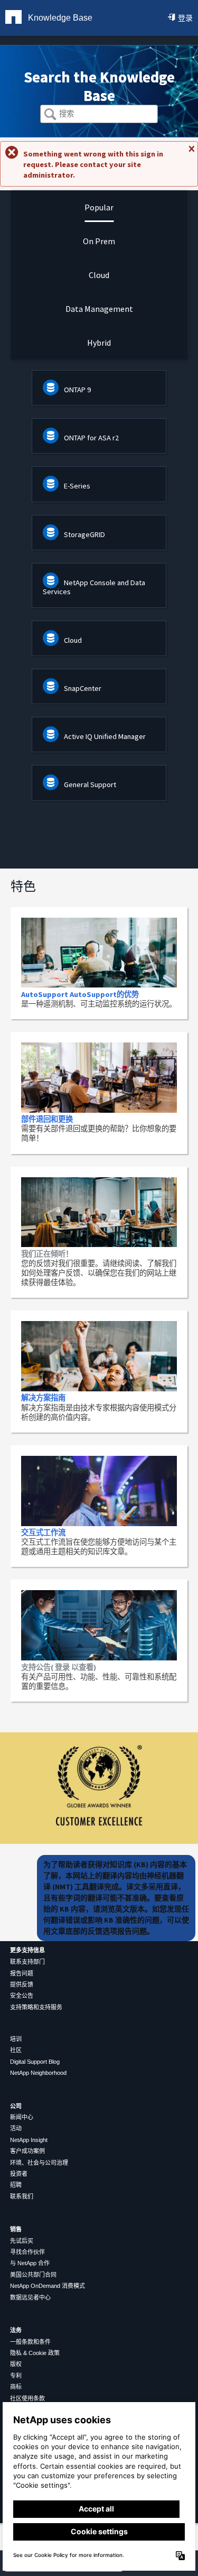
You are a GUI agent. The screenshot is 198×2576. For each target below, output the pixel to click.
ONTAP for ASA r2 (91, 438)
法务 (16, 2330)
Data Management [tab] (99, 309)
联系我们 (22, 2196)
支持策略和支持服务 (36, 2007)
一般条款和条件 (30, 2342)
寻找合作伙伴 (27, 2252)
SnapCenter (83, 688)
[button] (50, 115)
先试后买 (22, 2241)
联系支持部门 (27, 1962)
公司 (16, 2106)
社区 (16, 2050)
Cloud (73, 640)
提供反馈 (22, 1984)
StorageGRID (84, 534)
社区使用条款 (27, 2398)
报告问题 (22, 1973)
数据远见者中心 (30, 2297)
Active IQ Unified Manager (105, 736)
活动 (16, 2128)
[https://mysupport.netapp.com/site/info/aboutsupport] (99, 1841)
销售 (16, 2229)
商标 (16, 2387)
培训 (16, 2039)
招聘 (16, 2185)
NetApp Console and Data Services (94, 587)
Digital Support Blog (35, 2062)
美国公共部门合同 (33, 2275)
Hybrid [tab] (99, 343)
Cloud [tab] (99, 275)
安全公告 (22, 1996)
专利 (16, 2376)
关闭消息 (191, 153)
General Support (90, 784)
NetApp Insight (29, 2140)
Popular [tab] (99, 207)
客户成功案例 (27, 2151)
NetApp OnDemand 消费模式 (48, 2286)
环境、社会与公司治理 (39, 2163)
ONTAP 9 (77, 390)
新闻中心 (22, 2117)
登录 (185, 18)
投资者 (19, 2174)
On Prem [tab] (99, 241)
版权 (16, 2364)
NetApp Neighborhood (38, 2073)
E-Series (77, 486)
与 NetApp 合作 (30, 2263)
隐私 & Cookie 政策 (35, 2353)
